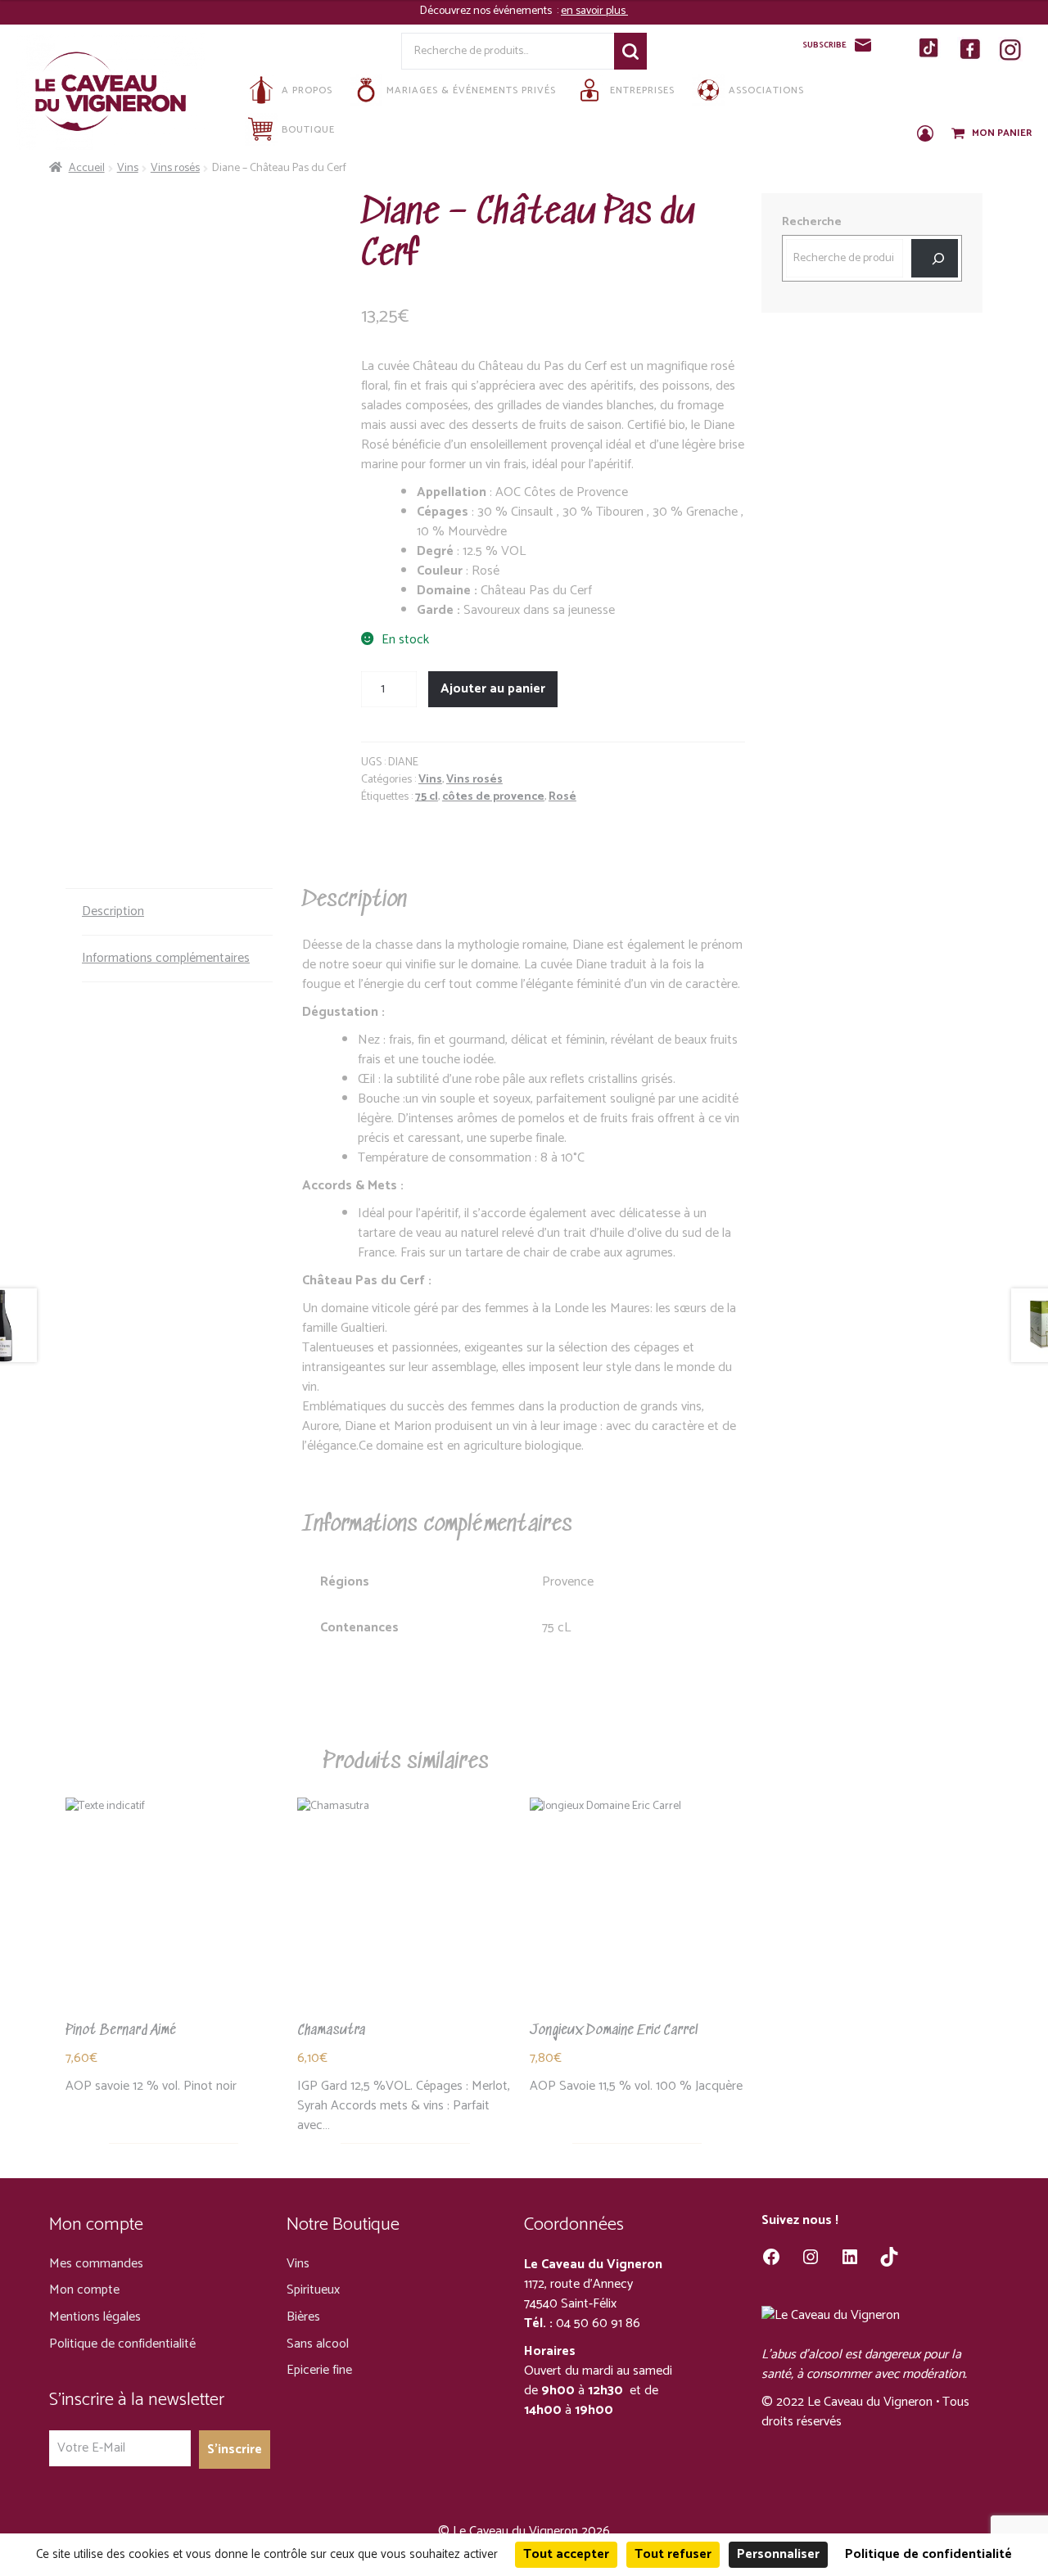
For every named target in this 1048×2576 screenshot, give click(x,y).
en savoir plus (594, 11)
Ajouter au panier (493, 689)
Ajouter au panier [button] (173, 1919)
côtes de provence (493, 797)
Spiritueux (313, 2290)
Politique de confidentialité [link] (928, 2554)
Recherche (630, 51)
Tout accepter (566, 2554)
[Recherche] (935, 258)
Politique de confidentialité (122, 2344)
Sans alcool (318, 2344)
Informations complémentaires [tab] (166, 958)
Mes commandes (96, 2264)
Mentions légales (95, 2317)
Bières (303, 2317)
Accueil (87, 168)
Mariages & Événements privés (471, 90)
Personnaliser (778, 2554)
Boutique (308, 130)
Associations (766, 90)
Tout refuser (673, 2554)
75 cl (427, 797)
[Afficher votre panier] (960, 134)
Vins (128, 168)
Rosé (562, 797)
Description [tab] (113, 911)
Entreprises (642, 90)
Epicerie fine (319, 2370)
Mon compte (84, 2290)
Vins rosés (175, 168)
